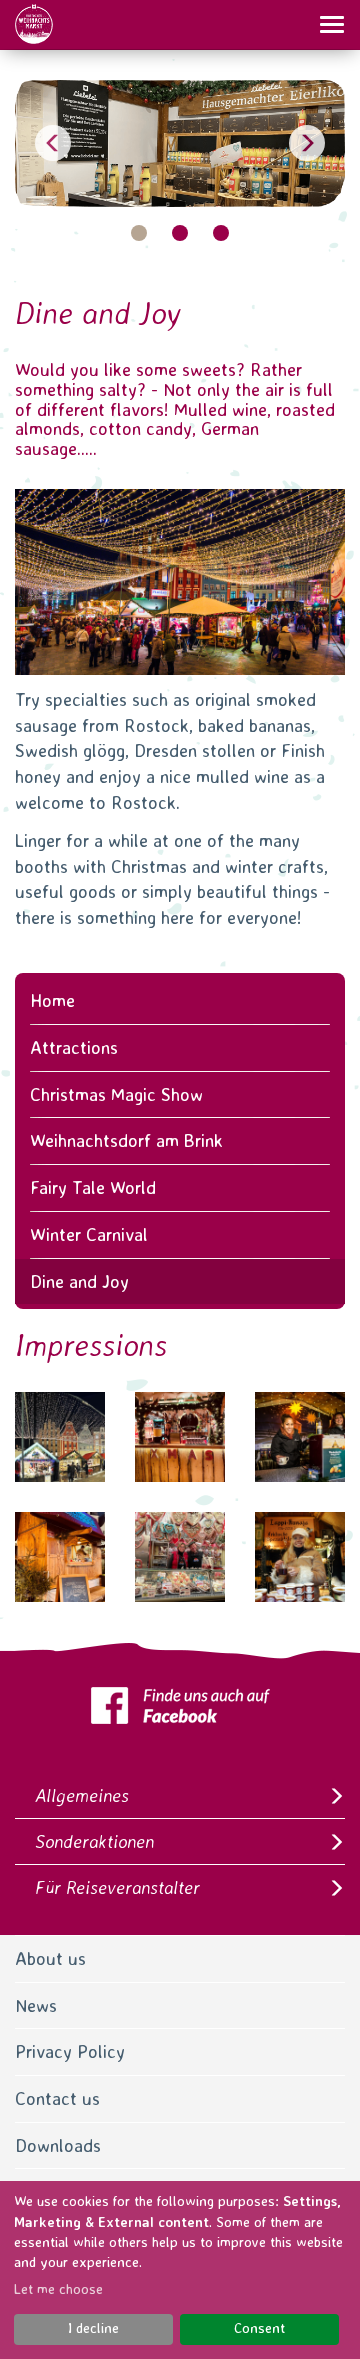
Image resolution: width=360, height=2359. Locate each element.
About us (50, 1958)
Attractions (74, 1047)
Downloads (58, 2145)
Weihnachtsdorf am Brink (126, 1140)
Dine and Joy (79, 1281)
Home (52, 1000)
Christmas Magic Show (116, 1094)
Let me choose (58, 2289)
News (36, 2005)
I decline (93, 2328)
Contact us (57, 2098)
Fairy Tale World (93, 1187)
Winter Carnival (89, 1234)
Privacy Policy (70, 2051)
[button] (55, 143)
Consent (259, 2328)
